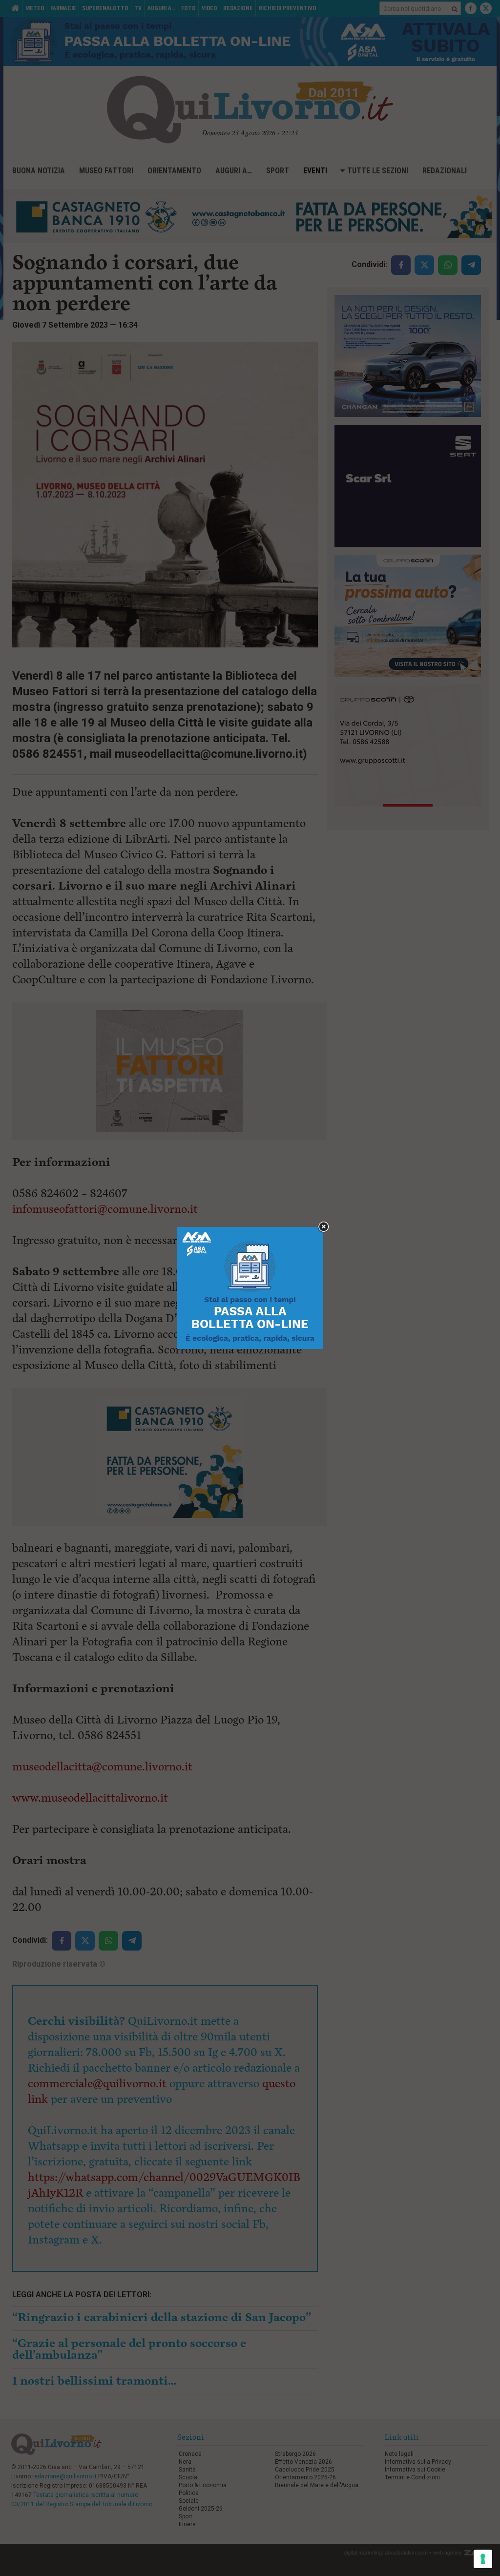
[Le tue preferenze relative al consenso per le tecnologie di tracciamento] (483, 2559)
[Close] (323, 1227)
